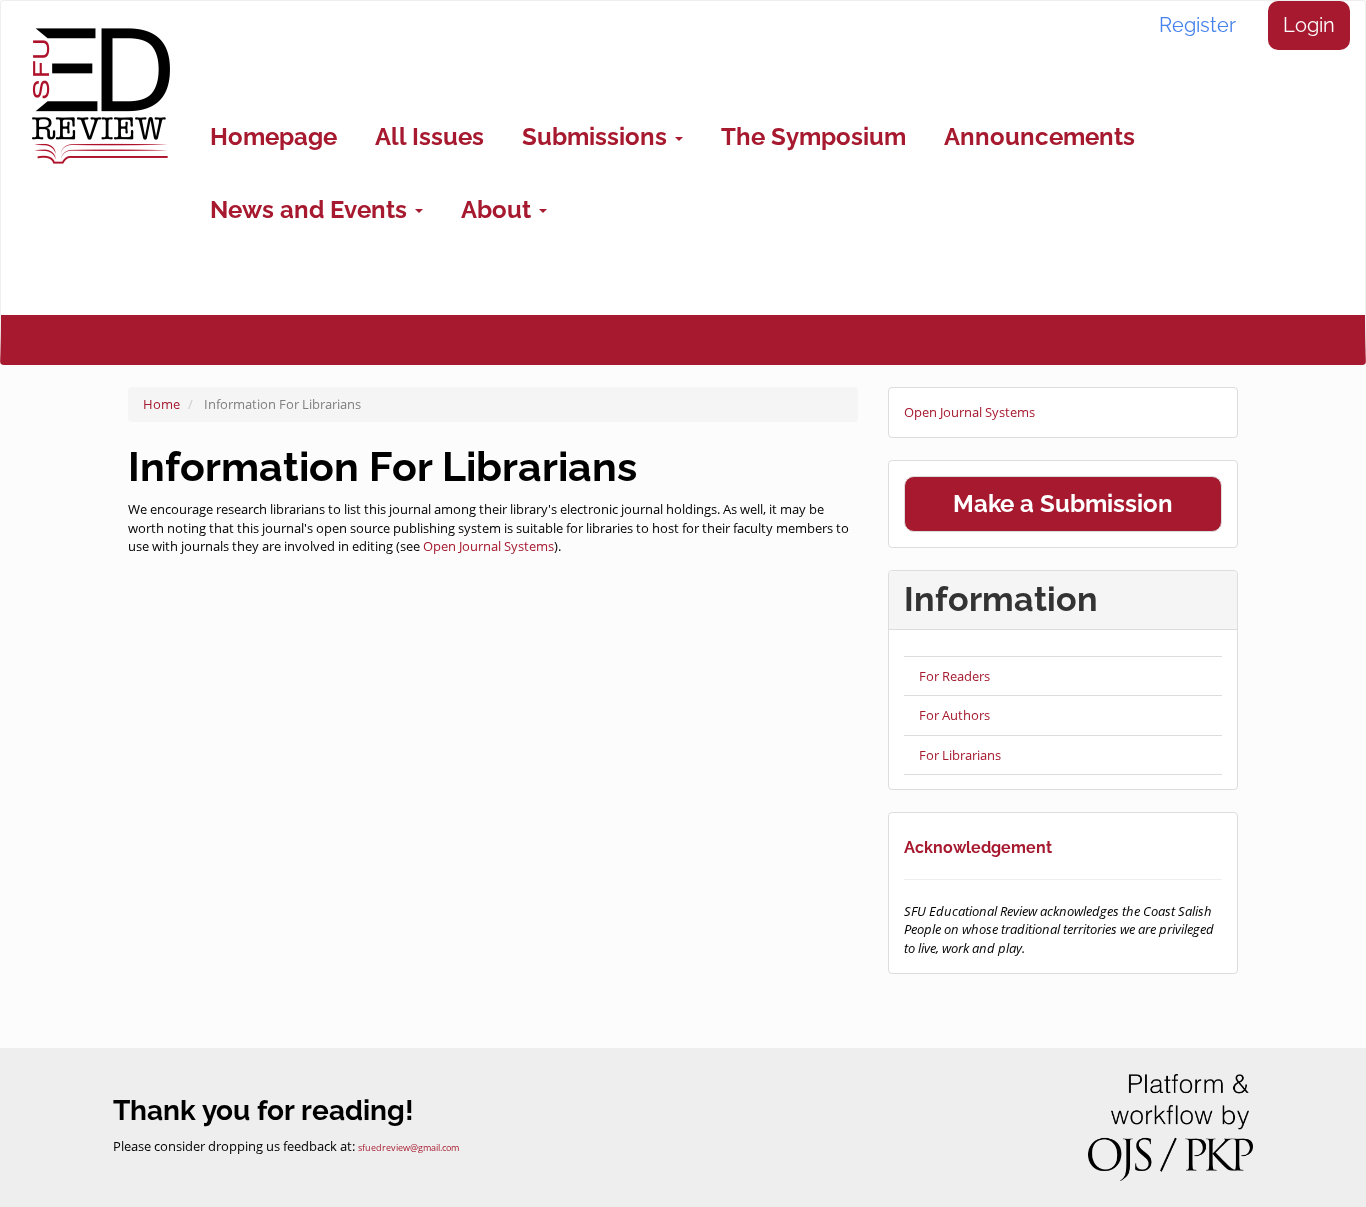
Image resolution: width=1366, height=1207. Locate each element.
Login (1309, 25)
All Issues (429, 136)
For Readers (954, 676)
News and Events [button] (311, 209)
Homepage (273, 136)
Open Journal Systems (488, 546)
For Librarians (960, 755)
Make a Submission (1063, 503)
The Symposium (813, 136)
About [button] (499, 209)
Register (1197, 25)
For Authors (954, 715)
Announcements (1039, 136)
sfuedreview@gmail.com (408, 1148)
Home (161, 404)
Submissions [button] (597, 136)
